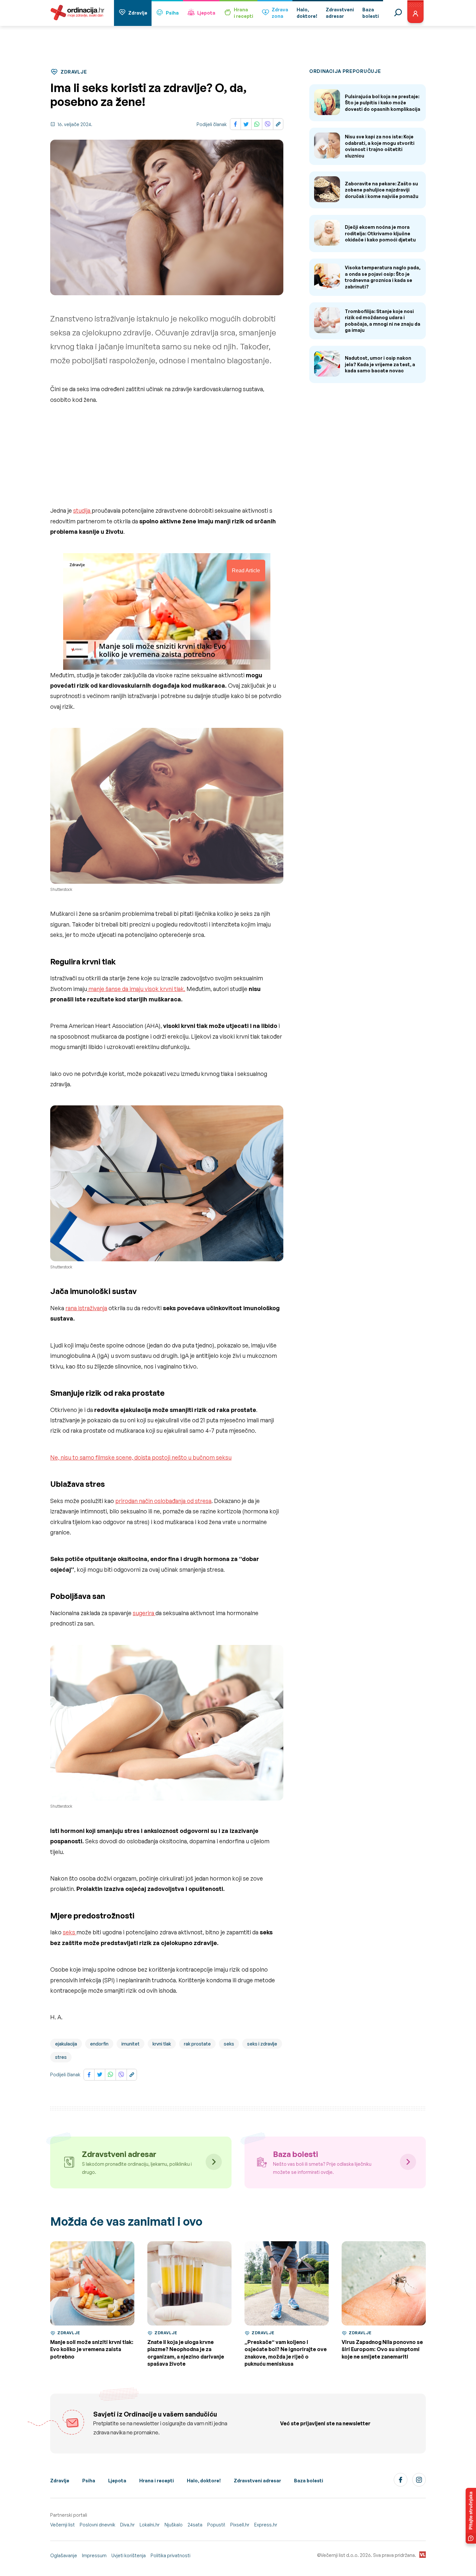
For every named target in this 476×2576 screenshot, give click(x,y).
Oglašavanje (64, 2555)
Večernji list (62, 2525)
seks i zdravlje (262, 2044)
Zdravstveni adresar (257, 2481)
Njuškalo (174, 2525)
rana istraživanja (86, 1308)
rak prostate (197, 2044)
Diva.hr (127, 2525)
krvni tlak (162, 2044)
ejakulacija (66, 2044)
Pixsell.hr (240, 2525)
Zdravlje (138, 13)
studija (82, 510)
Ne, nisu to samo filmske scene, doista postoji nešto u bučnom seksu (141, 1457)
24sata (195, 2525)
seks (70, 1932)
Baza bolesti (309, 2481)
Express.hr (266, 2525)
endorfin (99, 2044)
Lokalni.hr (150, 2525)
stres (61, 2057)
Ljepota (206, 13)
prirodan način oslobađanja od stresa (163, 1501)
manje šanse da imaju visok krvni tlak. (136, 989)
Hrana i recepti (157, 2481)
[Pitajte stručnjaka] (471, 2516)
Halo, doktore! (204, 2481)
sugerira (144, 1613)
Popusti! (216, 2525)
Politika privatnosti (170, 2555)
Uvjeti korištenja (129, 2555)
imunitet (130, 2044)
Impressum (94, 2555)
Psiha (172, 13)
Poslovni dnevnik (97, 2525)
